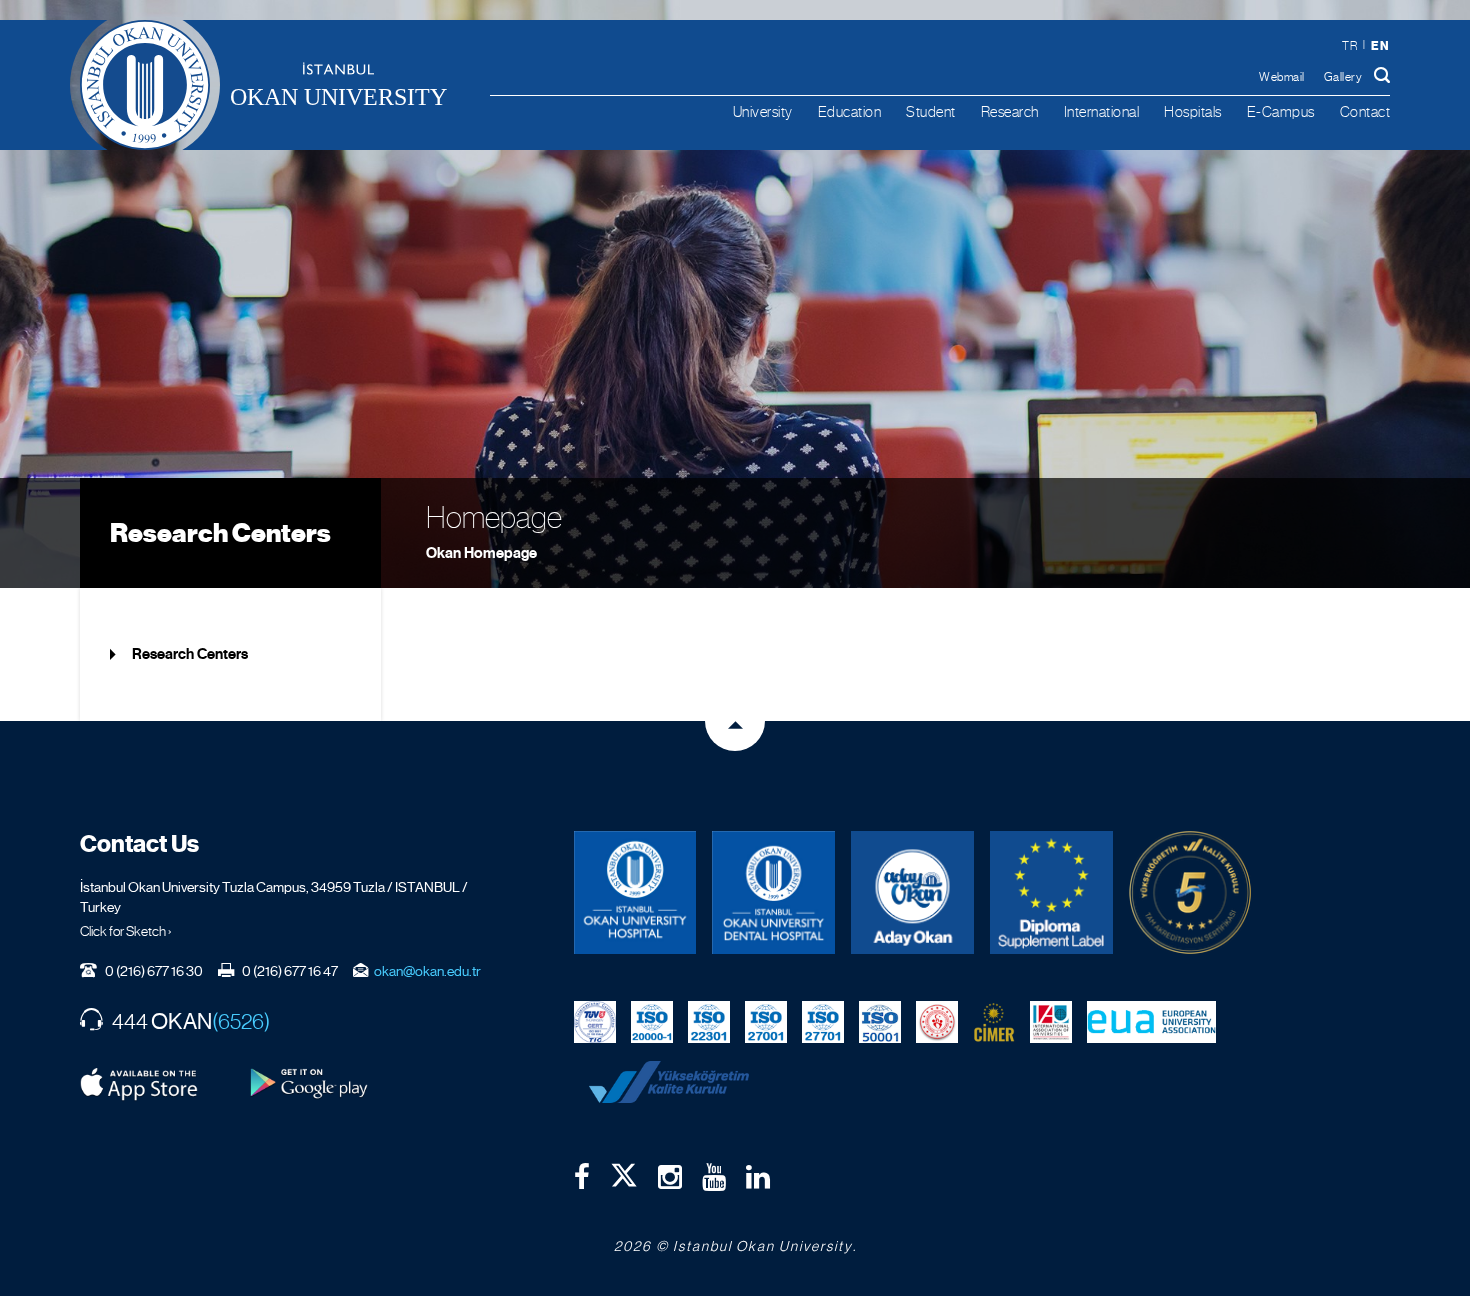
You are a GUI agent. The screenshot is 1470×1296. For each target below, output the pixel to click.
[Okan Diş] (773, 892)
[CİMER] (994, 1021)
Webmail (1282, 77)
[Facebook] (582, 1177)
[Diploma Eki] (1051, 892)
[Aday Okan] (912, 892)
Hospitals (1193, 111)
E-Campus (1281, 111)
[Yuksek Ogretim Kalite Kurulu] (1190, 892)
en (1380, 45)
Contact (1365, 111)
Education (850, 111)
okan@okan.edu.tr (427, 971)
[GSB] (937, 1021)
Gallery (1343, 77)
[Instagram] (670, 1177)
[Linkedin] (758, 1177)
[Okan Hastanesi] (635, 892)
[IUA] (1051, 1021)
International (1102, 111)
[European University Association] (1152, 1021)
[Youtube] (714, 1177)
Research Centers (220, 533)
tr (1349, 46)
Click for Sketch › (126, 931)
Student (931, 111)
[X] (624, 1171)
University (763, 111)
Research (1010, 111)
